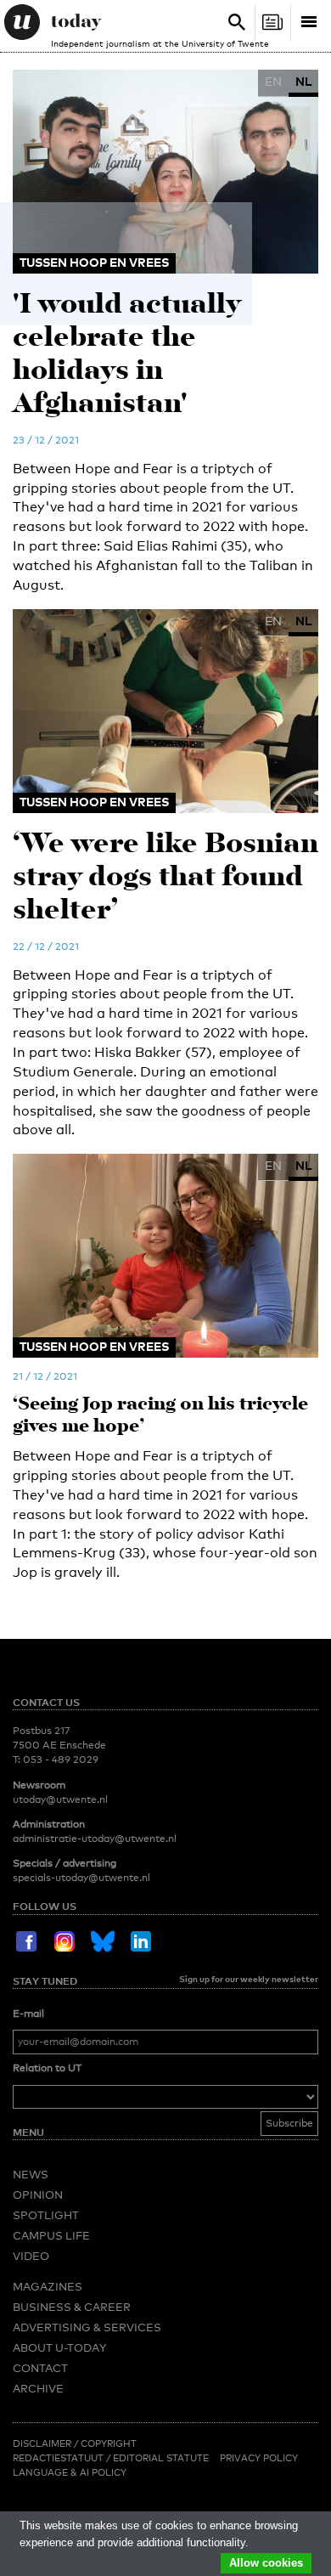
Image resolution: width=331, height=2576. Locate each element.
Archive (38, 2388)
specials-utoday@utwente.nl (81, 1878)
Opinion (38, 2195)
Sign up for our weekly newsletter (249, 1979)
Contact (40, 2368)
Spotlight (46, 2215)
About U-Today (59, 2347)
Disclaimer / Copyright (75, 2443)
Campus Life (51, 2235)
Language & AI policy (70, 2472)
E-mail (28, 2014)
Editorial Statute (161, 2458)
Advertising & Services (87, 2327)
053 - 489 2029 (61, 1760)
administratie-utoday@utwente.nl (95, 1839)
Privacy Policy (259, 2458)
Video (31, 2256)
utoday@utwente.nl (60, 1799)
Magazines (48, 2286)
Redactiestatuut (59, 2458)
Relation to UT (47, 2068)
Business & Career (72, 2307)
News (31, 2174)
